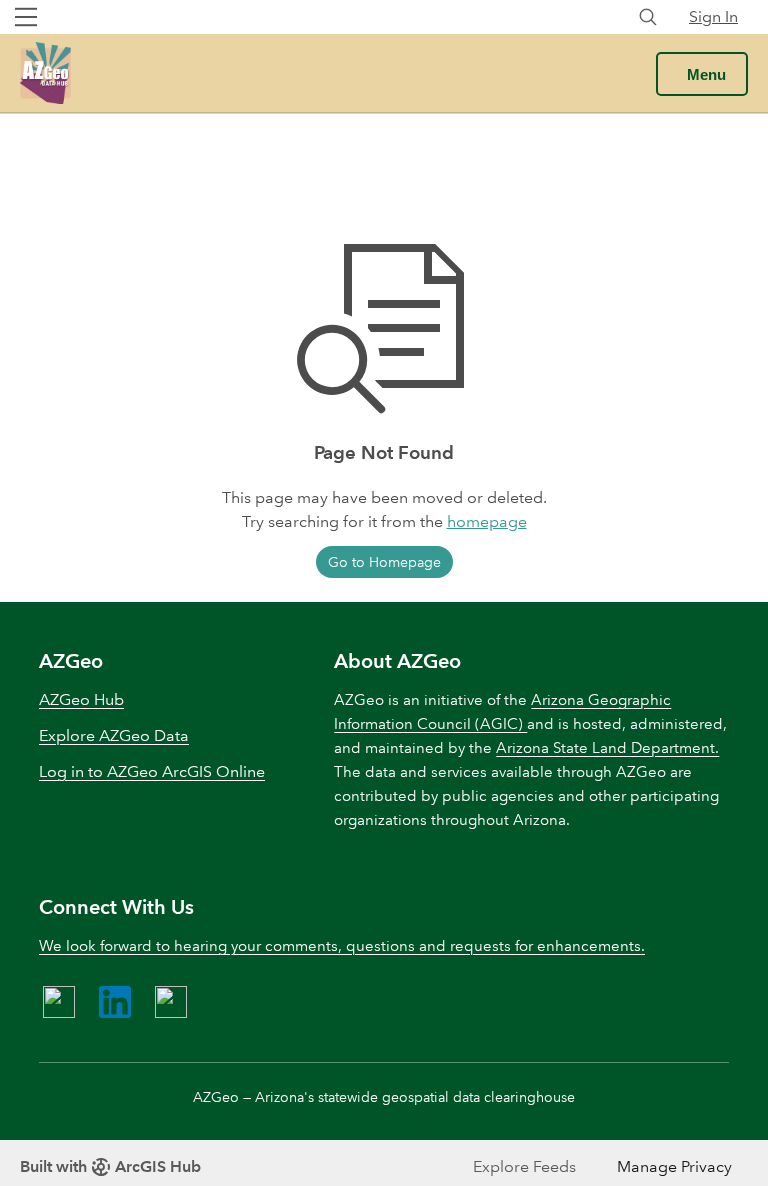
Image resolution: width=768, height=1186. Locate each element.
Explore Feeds (524, 1166)
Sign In (713, 16)
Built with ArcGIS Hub (110, 1166)
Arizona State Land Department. (607, 748)
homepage (487, 521)
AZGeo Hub (81, 699)
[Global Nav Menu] (26, 17)
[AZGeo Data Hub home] (45, 73)
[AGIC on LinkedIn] (115, 1002)
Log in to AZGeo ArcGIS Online (152, 771)
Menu (706, 74)
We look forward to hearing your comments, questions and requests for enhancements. (342, 946)
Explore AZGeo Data (114, 735)
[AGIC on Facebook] (59, 1002)
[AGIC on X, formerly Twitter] (171, 1002)
